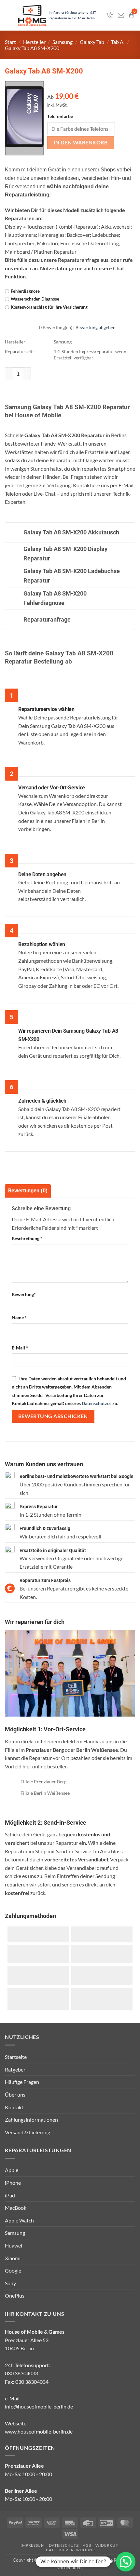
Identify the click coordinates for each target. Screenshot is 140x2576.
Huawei (14, 2245)
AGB (87, 2545)
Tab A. (118, 42)
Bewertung (24, 1294)
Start (10, 42)
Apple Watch (19, 2220)
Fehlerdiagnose (25, 291)
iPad (10, 2195)
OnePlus (15, 2295)
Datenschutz (64, 2545)
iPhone (13, 2183)
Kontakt (14, 2107)
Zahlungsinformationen (31, 2120)
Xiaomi (13, 2258)
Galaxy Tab (92, 42)
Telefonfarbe (60, 116)
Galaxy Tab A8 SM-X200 (32, 48)
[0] (131, 15)
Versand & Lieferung (28, 2132)
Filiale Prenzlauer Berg (43, 1782)
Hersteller (34, 42)
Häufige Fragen (22, 2082)
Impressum (33, 2545)
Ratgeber (15, 2069)
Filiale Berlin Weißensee (45, 1793)
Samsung (63, 42)
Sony (10, 2283)
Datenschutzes (97, 1403)
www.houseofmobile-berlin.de (39, 2431)
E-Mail (20, 1348)
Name (19, 1317)
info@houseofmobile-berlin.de (39, 2406)
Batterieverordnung (71, 2550)
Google (13, 2270)
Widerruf (107, 2545)
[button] (126, 2562)
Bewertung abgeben (96, 327)
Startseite (16, 2057)
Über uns (15, 2094)
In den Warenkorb (81, 142)
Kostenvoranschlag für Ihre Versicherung (49, 307)
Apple (12, 2170)
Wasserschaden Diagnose (35, 299)
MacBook (16, 2208)
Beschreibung (27, 1238)
